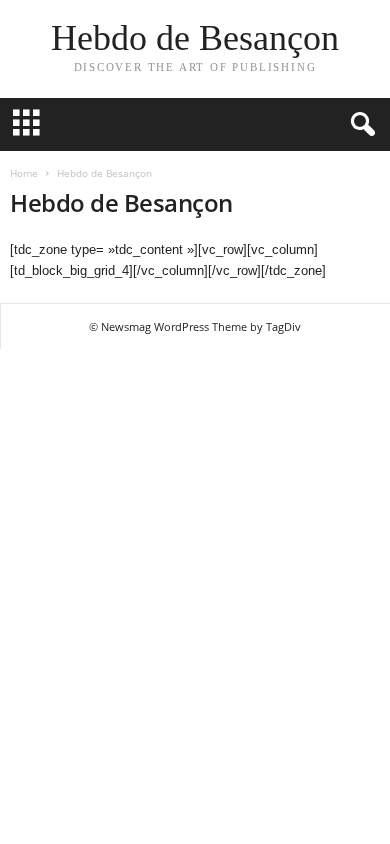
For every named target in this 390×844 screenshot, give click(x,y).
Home (24, 173)
